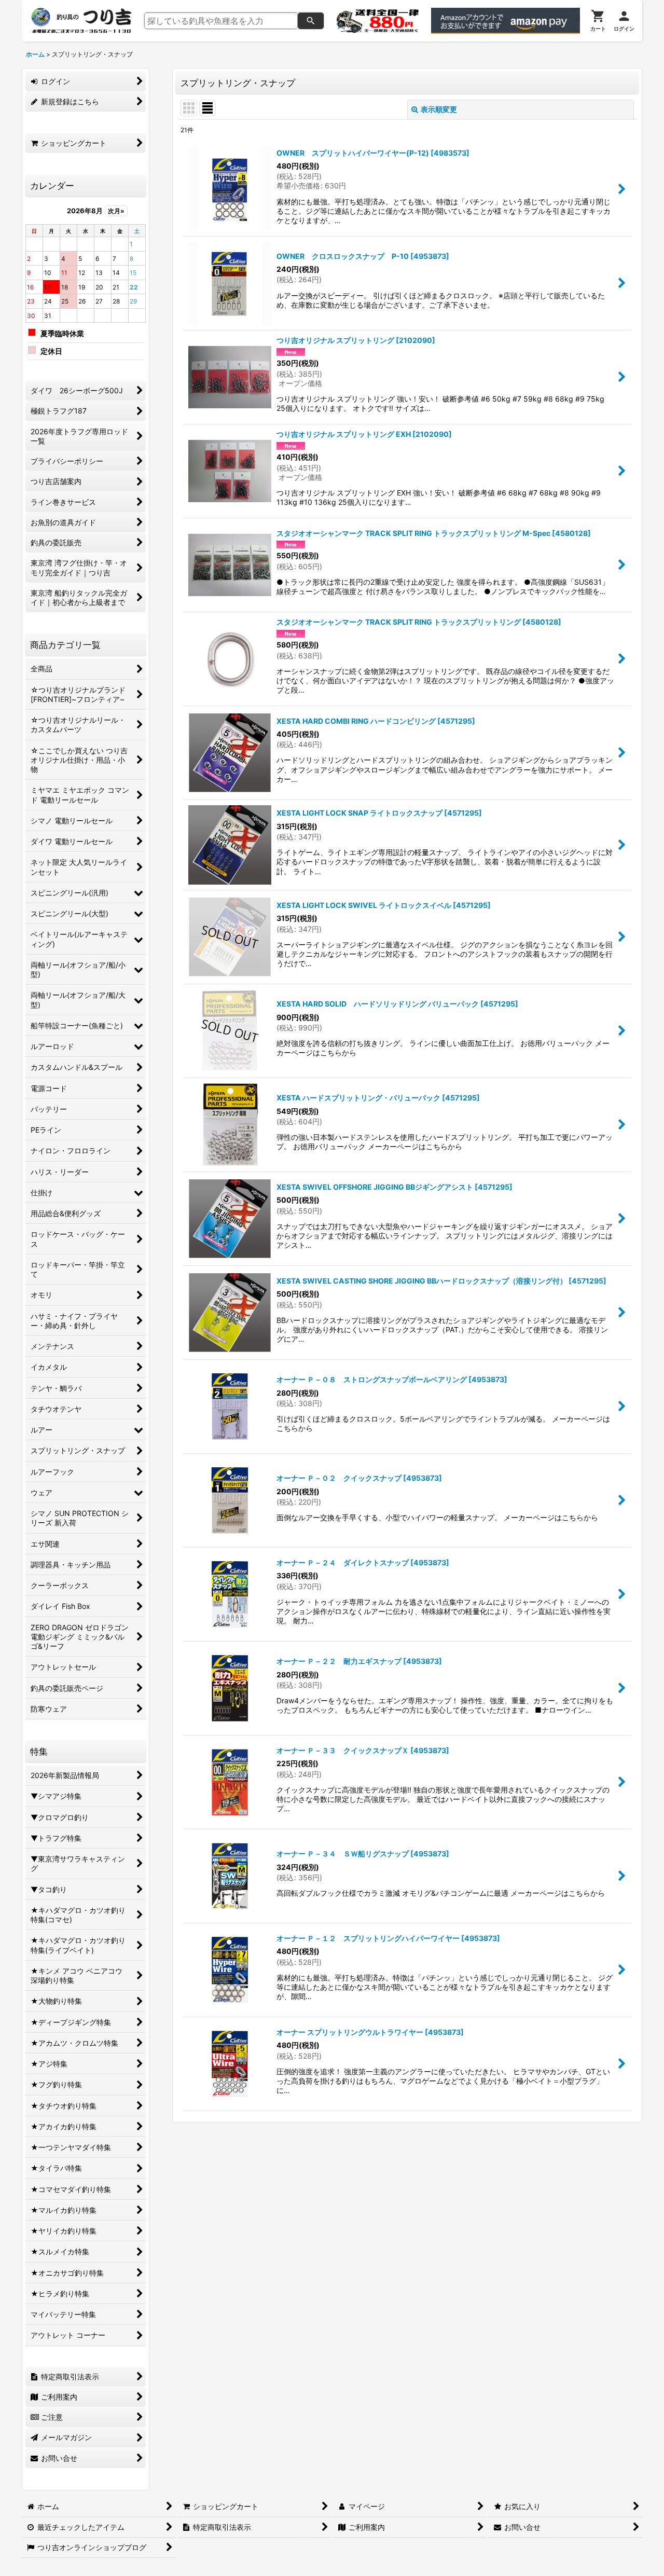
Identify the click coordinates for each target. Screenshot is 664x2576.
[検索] (311, 21)
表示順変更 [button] (439, 109)
